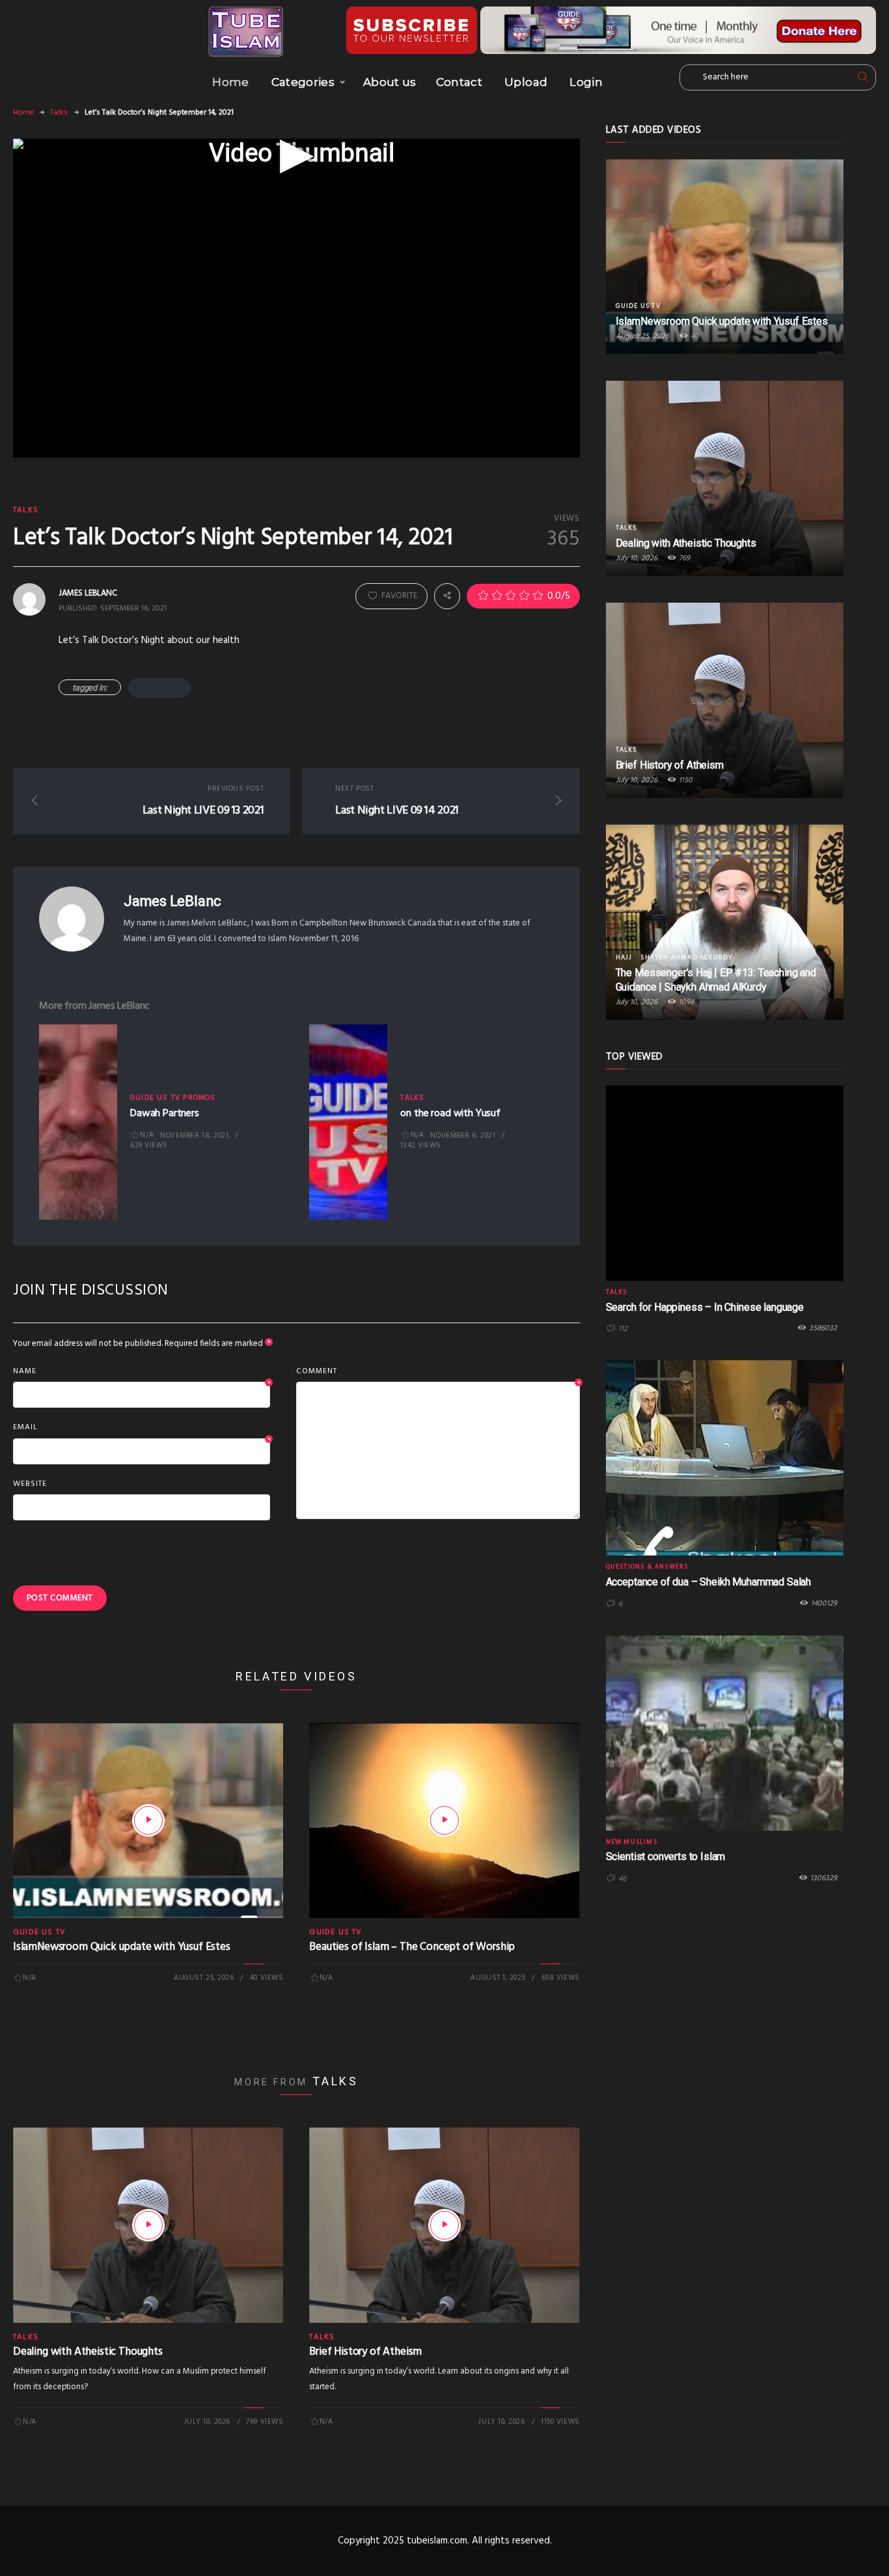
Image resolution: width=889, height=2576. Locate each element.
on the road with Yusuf (450, 1114)
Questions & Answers (647, 1567)
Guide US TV (39, 1932)
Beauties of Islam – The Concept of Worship (412, 1947)
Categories (303, 82)
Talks (59, 113)
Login (586, 82)
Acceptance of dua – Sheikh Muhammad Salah (708, 1582)
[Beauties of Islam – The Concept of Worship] (444, 1820)
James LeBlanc (172, 901)
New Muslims (632, 1842)
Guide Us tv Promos (173, 1098)
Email (142, 1428)
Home (230, 82)
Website (30, 1484)
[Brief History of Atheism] (444, 2225)
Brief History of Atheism (365, 2352)
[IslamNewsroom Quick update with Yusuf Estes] (148, 1820)
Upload (526, 82)
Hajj (624, 957)
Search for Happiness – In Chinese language (705, 1307)
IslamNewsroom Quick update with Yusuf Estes (122, 1947)
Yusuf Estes (159, 688)
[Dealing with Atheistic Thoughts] (148, 2225)
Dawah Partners (165, 1114)
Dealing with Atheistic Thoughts (88, 2352)
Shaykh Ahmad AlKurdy (686, 957)
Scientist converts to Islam (666, 1857)
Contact (459, 82)
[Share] (447, 596)
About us (390, 82)
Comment (438, 1372)
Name (142, 1372)
